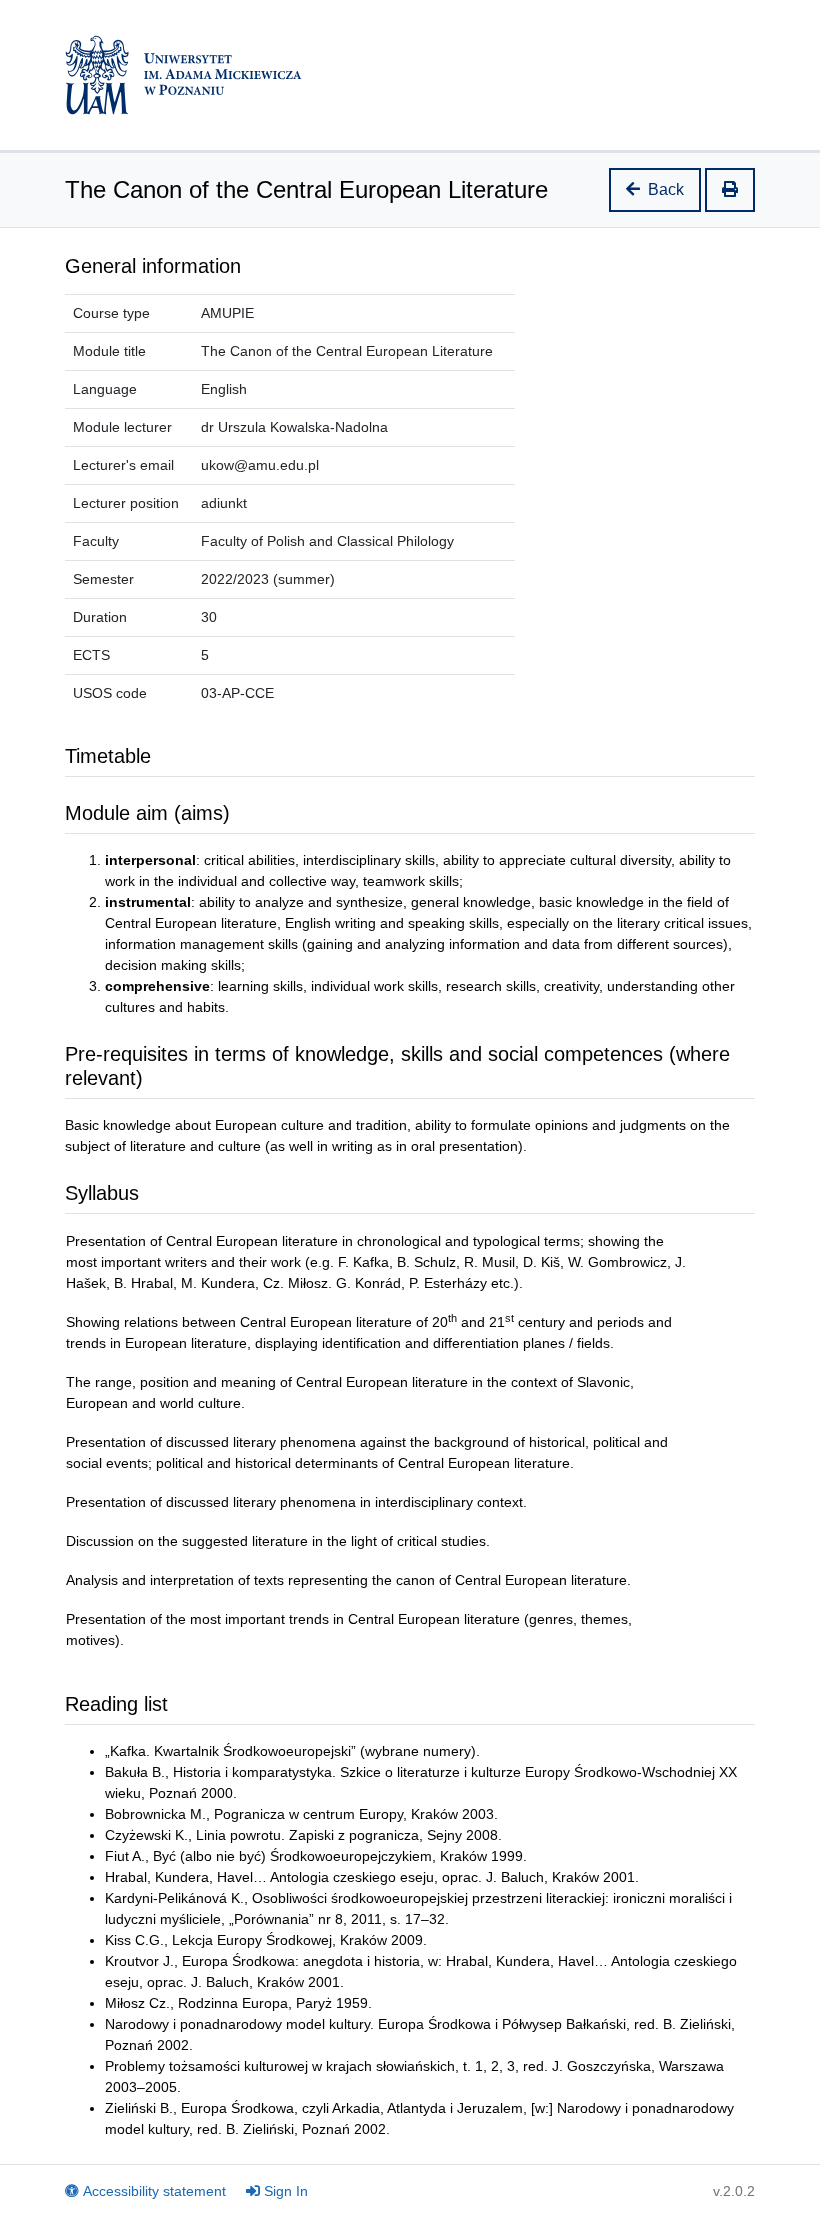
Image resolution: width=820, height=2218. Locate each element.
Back (666, 189)
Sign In (286, 2191)
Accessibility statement (154, 2191)
